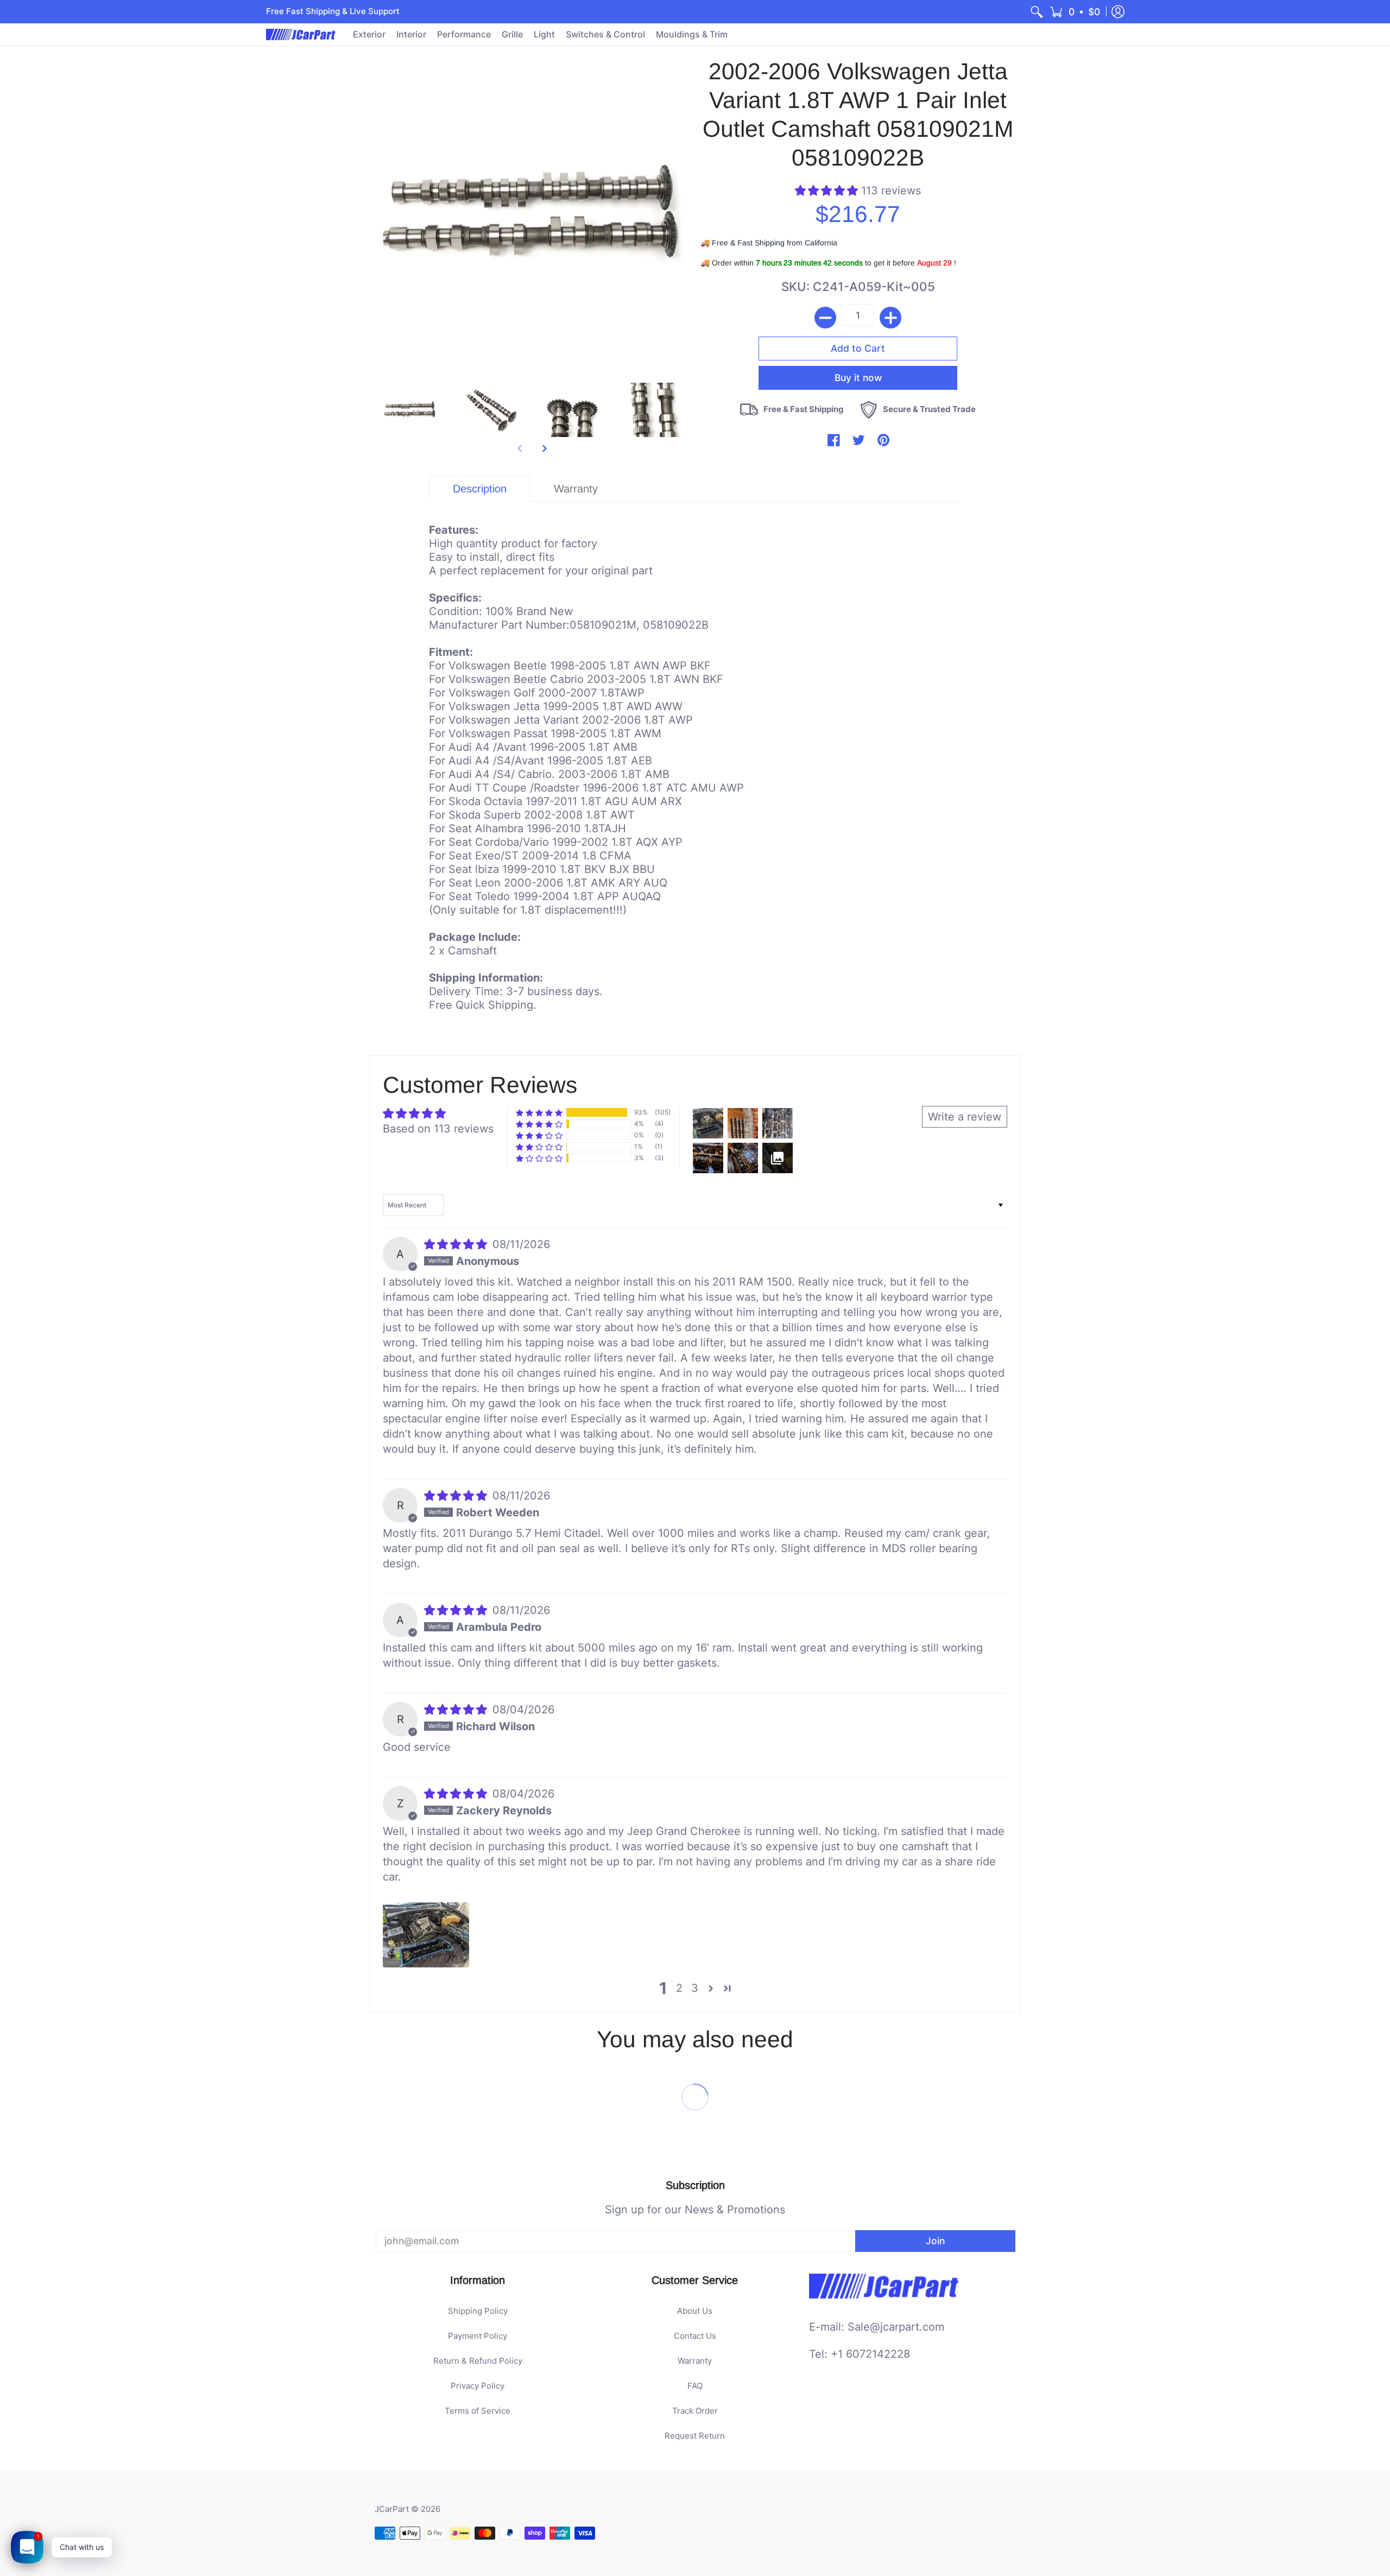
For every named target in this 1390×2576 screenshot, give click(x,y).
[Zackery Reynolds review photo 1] (426, 1935)
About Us (695, 2311)
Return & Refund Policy (478, 2361)
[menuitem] (1037, 12)
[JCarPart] (301, 34)
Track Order (695, 2411)
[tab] (479, 489)
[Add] (890, 318)
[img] (457, 1244)
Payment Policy (478, 2336)
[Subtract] (825, 318)
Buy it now (858, 378)
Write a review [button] (965, 1117)
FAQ (695, 2386)
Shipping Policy (478, 2311)
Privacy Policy (478, 2386)
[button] (1075, 12)
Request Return (695, 2436)
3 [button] (695, 1988)
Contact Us (695, 2336)
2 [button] (679, 1988)
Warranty (695, 2361)
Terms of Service (478, 2411)
